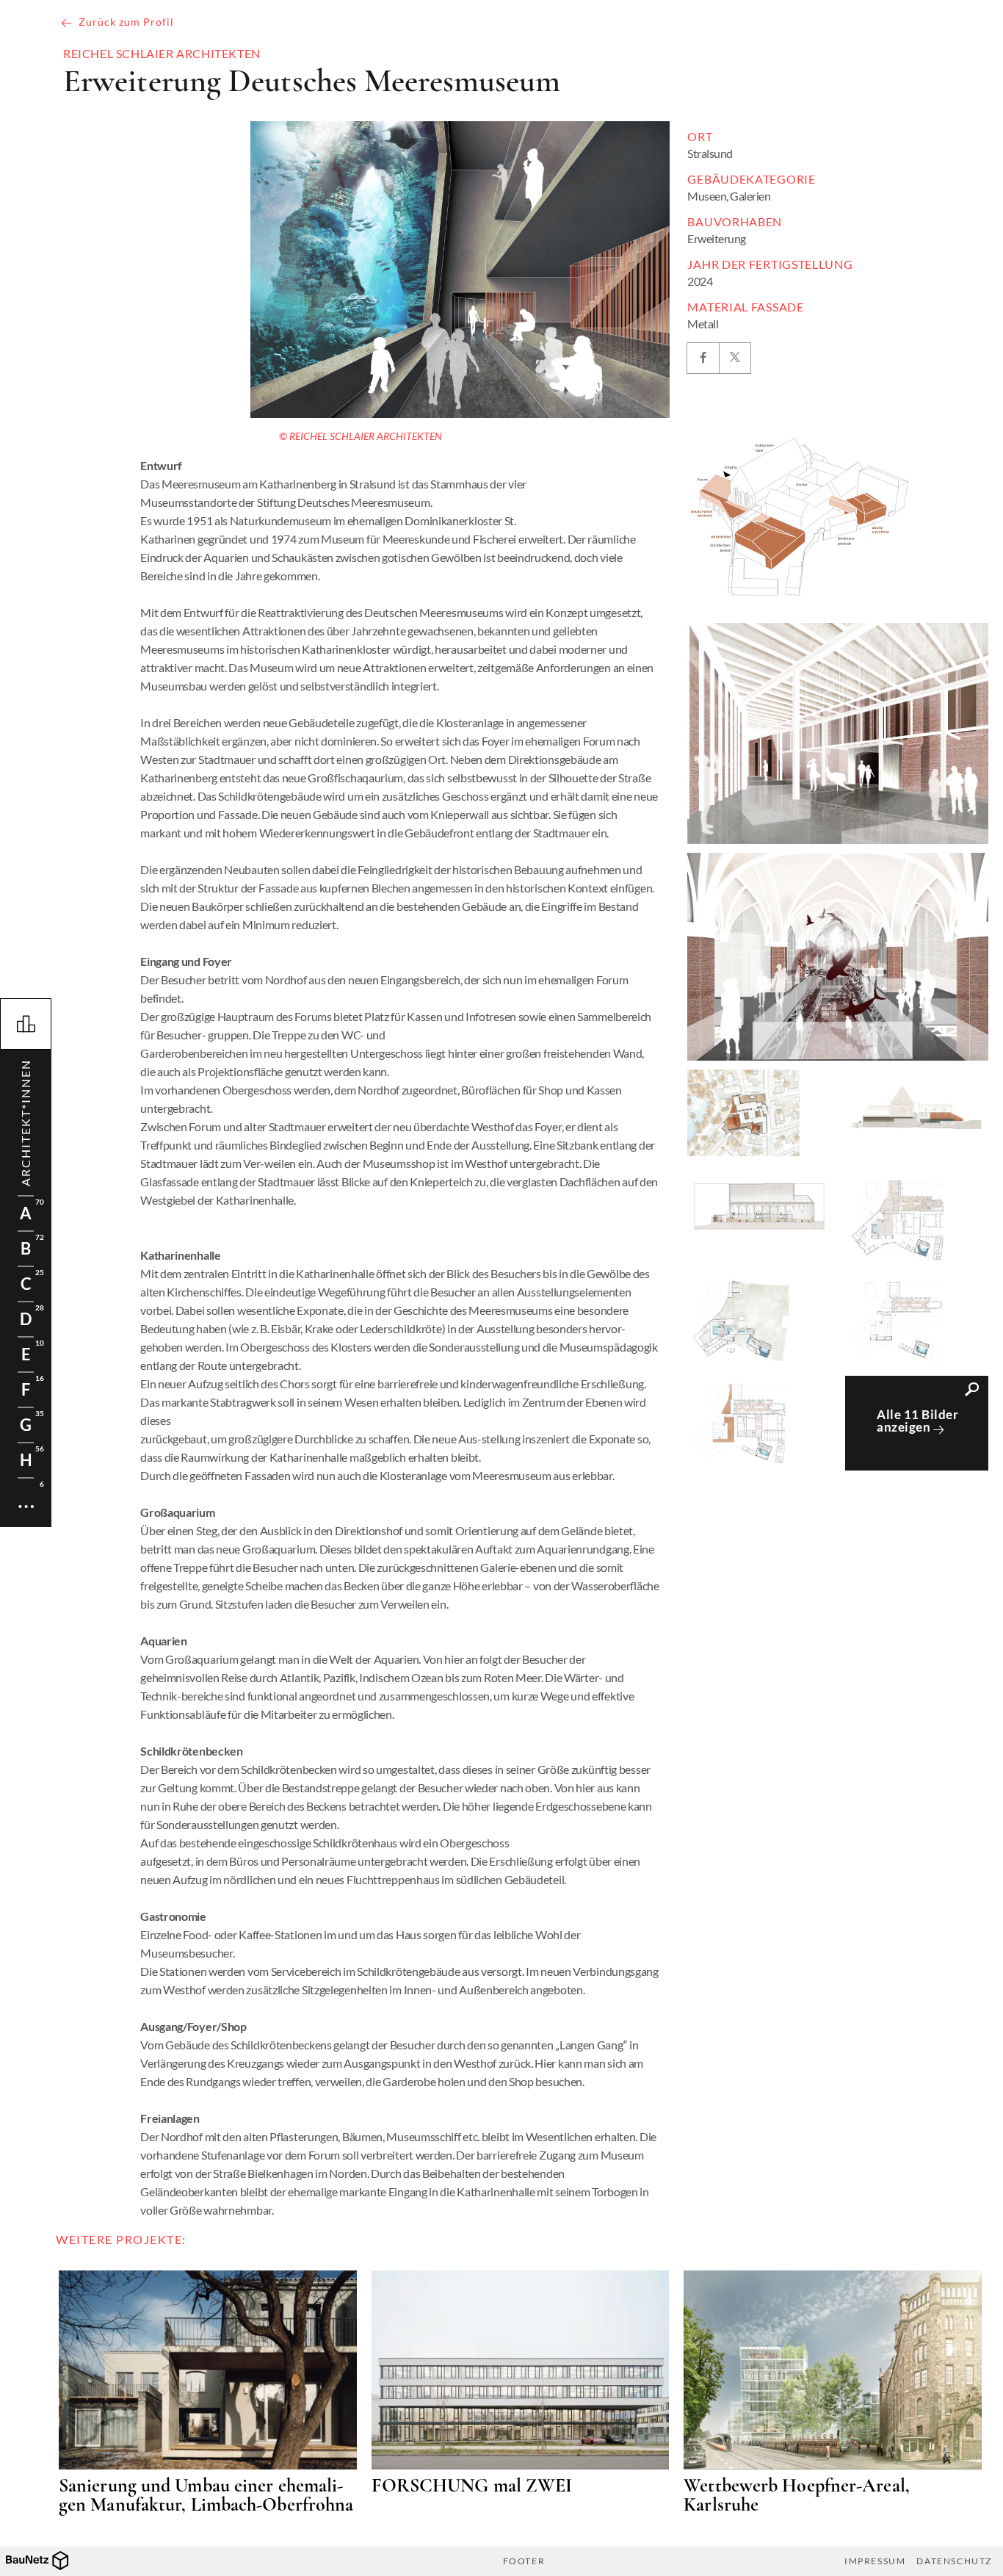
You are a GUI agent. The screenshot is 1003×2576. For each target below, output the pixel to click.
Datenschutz (954, 2561)
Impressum (875, 2561)
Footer (524, 2561)
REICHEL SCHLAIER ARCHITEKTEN (162, 54)
